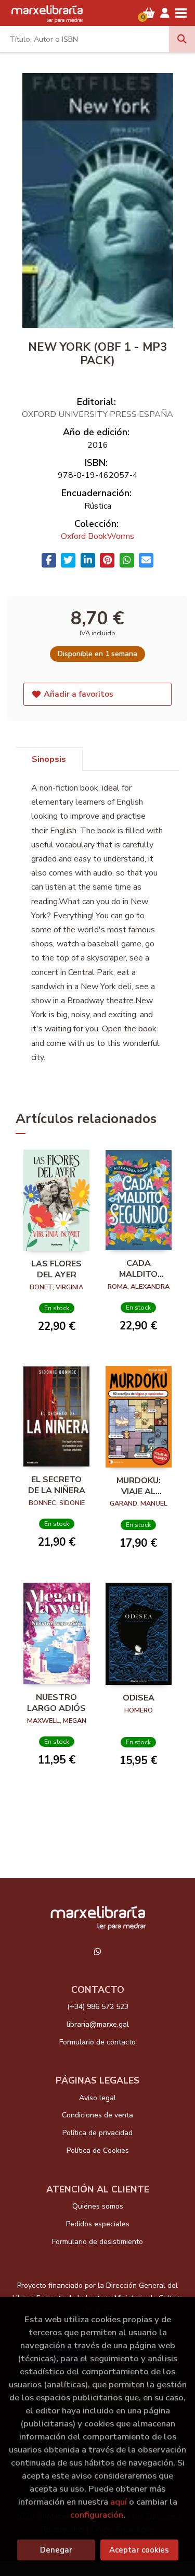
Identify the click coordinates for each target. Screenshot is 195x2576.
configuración (97, 2515)
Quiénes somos (98, 2206)
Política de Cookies (98, 2150)
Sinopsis (49, 759)
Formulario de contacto (97, 2042)
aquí (119, 2502)
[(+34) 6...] (98, 1951)
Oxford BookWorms (97, 536)
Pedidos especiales (98, 2224)
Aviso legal (97, 2098)
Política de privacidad (97, 2133)
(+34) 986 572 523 (98, 2007)
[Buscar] (182, 39)
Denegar (56, 2550)
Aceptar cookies (139, 2550)
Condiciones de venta (97, 2115)
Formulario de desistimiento (97, 2242)
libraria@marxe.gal (98, 2024)
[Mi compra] (149, 13)
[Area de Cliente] (165, 13)
